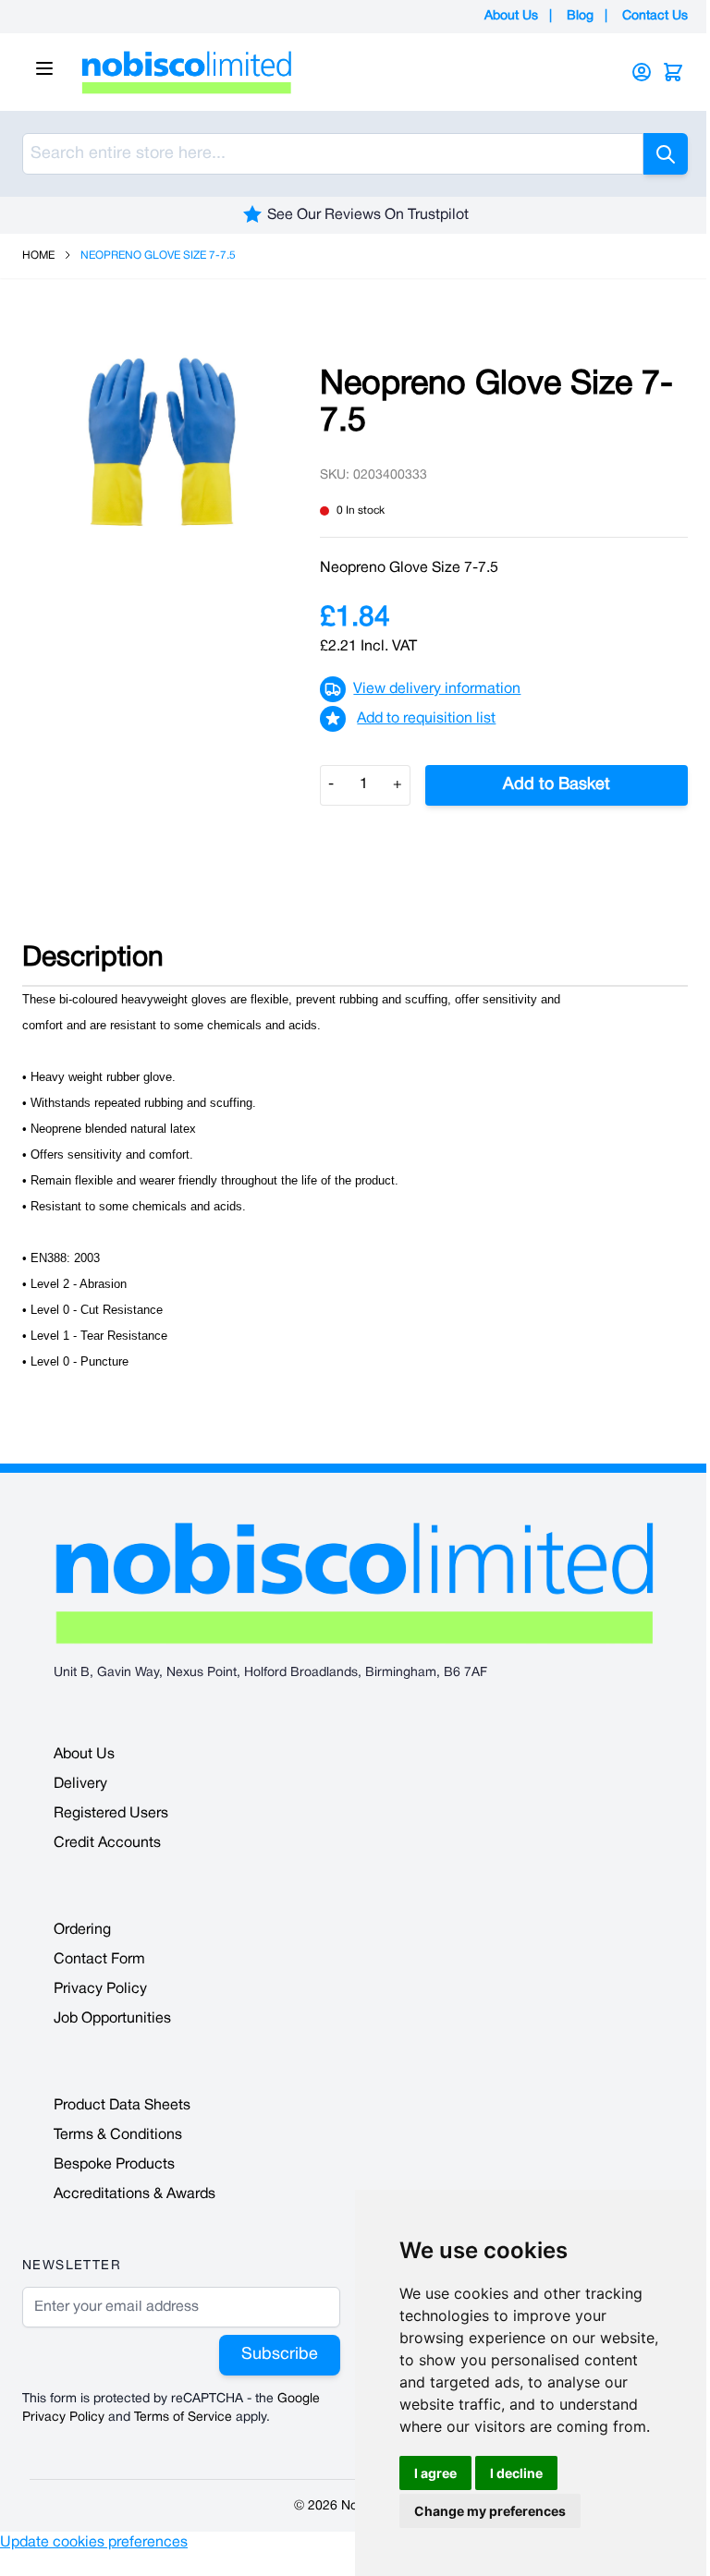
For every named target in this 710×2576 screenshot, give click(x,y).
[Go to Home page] (331, 72)
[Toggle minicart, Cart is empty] (673, 72)
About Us (511, 16)
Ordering (82, 1930)
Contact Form (99, 1960)
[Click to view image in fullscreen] (162, 442)
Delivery (80, 1784)
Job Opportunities (112, 2019)
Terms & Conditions (118, 2135)
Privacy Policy (100, 1989)
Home (38, 255)
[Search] (666, 154)
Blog (580, 16)
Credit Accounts (107, 1843)
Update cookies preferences (94, 2543)
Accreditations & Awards (135, 2194)
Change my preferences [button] (490, 2511)
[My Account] (642, 72)
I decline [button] (516, 2473)
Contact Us (655, 16)
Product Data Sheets (122, 2106)
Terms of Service (183, 2418)
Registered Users (111, 1814)
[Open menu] (44, 68)
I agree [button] (435, 2473)
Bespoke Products (114, 2165)
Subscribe (280, 2355)
